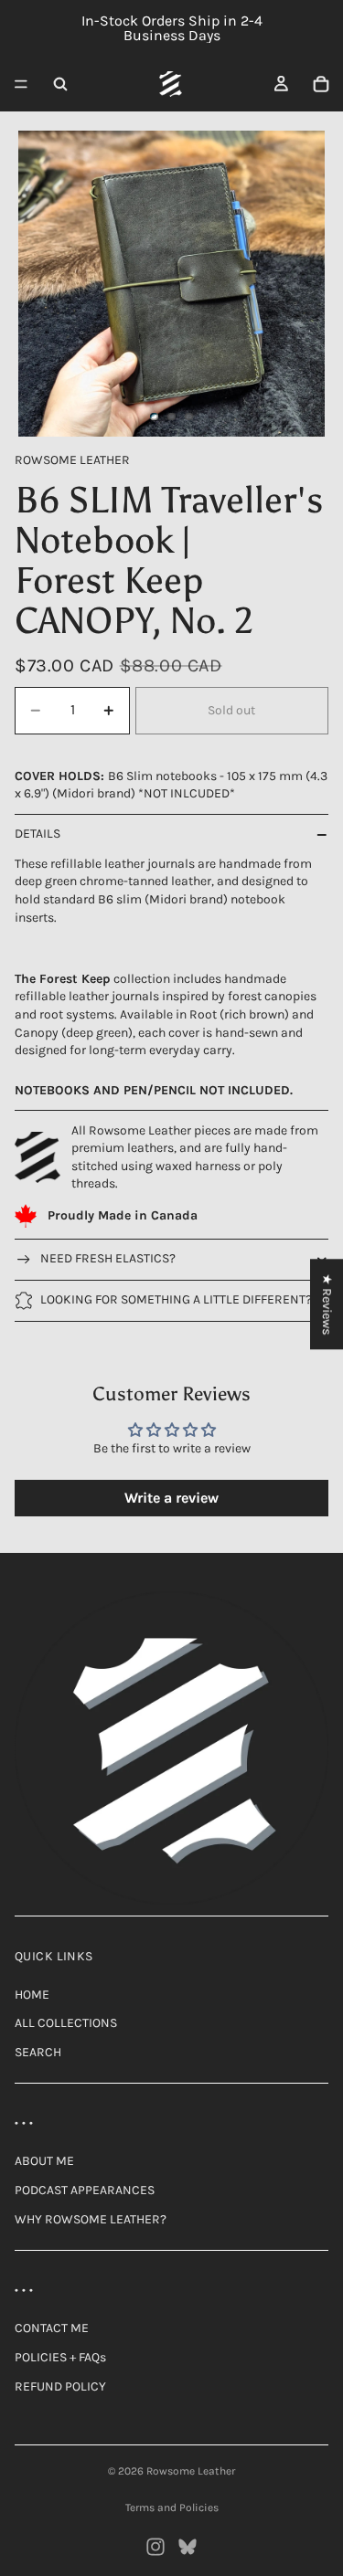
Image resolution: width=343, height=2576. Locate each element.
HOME (32, 1995)
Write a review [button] (171, 1498)
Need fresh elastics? (108, 1258)
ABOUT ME (44, 2161)
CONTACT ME (52, 2328)
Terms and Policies (172, 2507)
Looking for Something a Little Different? (176, 1299)
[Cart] (321, 84)
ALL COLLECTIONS (66, 2023)
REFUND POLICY (60, 2386)
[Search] (60, 84)
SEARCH (38, 2052)
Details (38, 834)
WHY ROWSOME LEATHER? (91, 2219)
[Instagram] (155, 2547)
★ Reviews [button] (327, 1304)
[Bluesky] (188, 2547)
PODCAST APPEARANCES (85, 2190)
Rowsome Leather (191, 2471)
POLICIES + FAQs (60, 2357)
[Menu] (21, 84)
